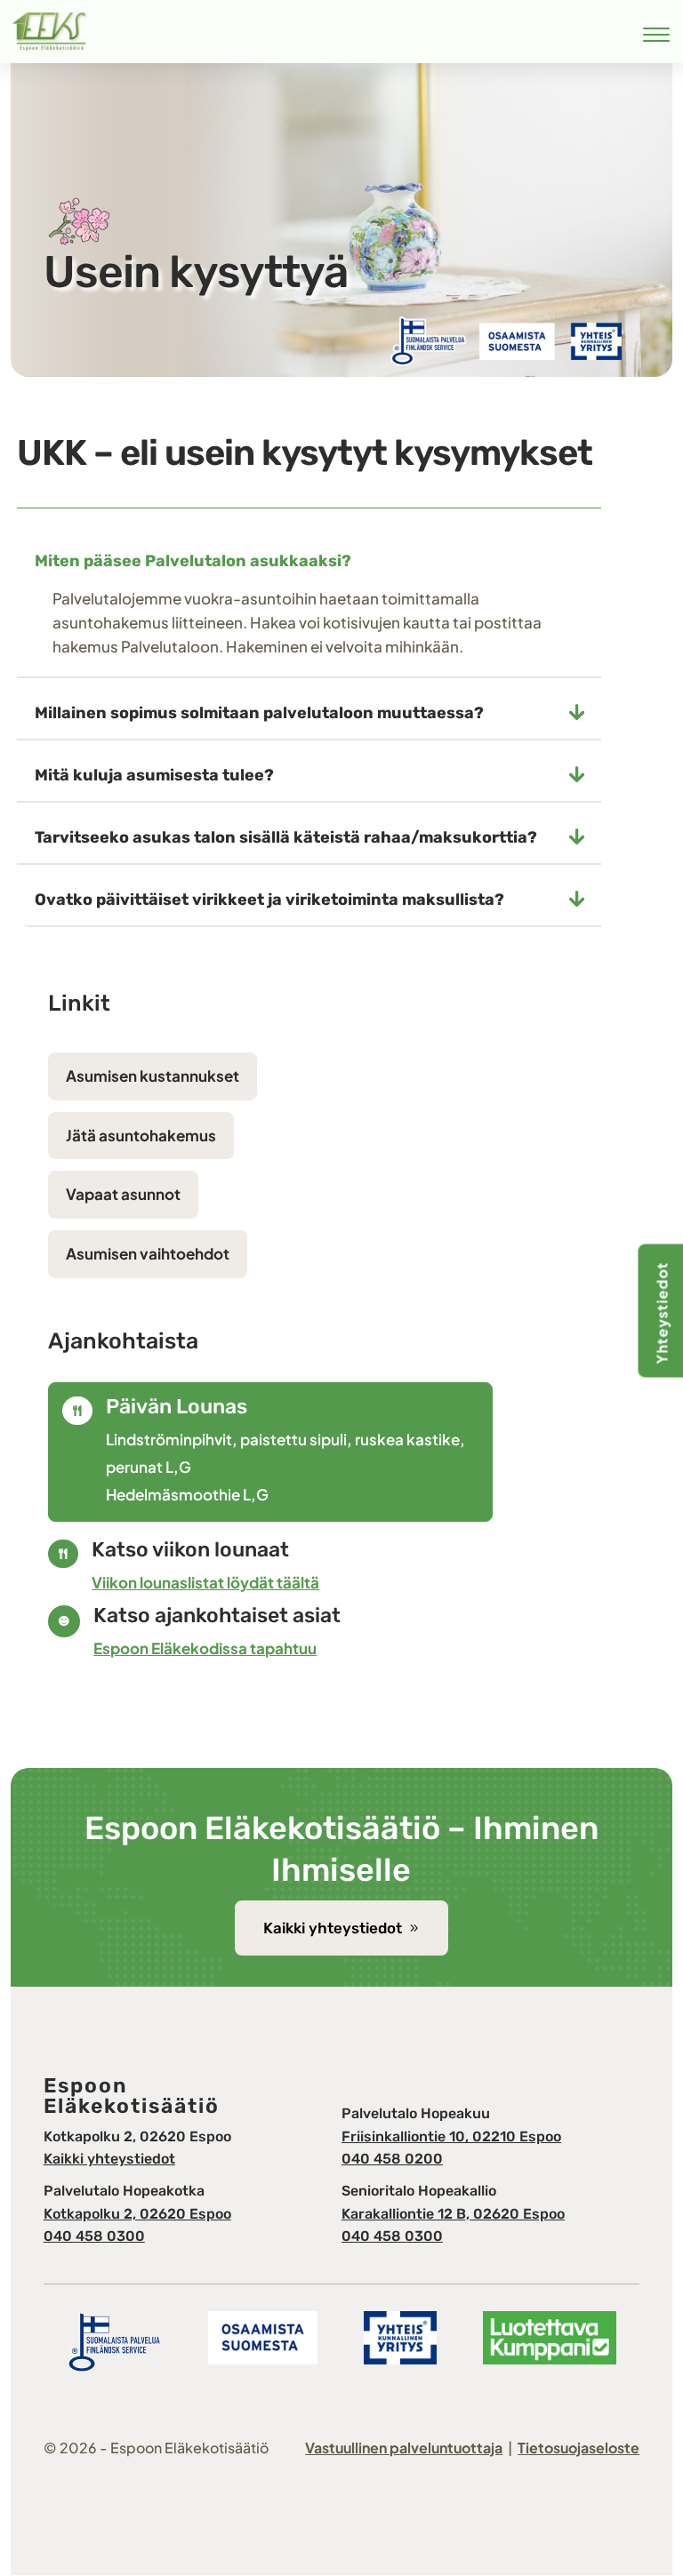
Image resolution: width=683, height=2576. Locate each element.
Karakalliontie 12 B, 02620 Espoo (453, 2214)
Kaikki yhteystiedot (333, 1928)
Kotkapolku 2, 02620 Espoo (137, 2214)
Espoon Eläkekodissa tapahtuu (205, 1648)
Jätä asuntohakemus (141, 1135)
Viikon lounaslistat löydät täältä (205, 1582)
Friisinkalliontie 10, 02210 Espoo (451, 2136)
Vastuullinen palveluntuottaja (404, 2448)
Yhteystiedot (662, 1313)
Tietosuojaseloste (579, 2448)
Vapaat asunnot (123, 1194)
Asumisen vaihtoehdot (148, 1253)
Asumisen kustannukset (153, 1076)
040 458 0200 (392, 2159)
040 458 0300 (94, 2236)
